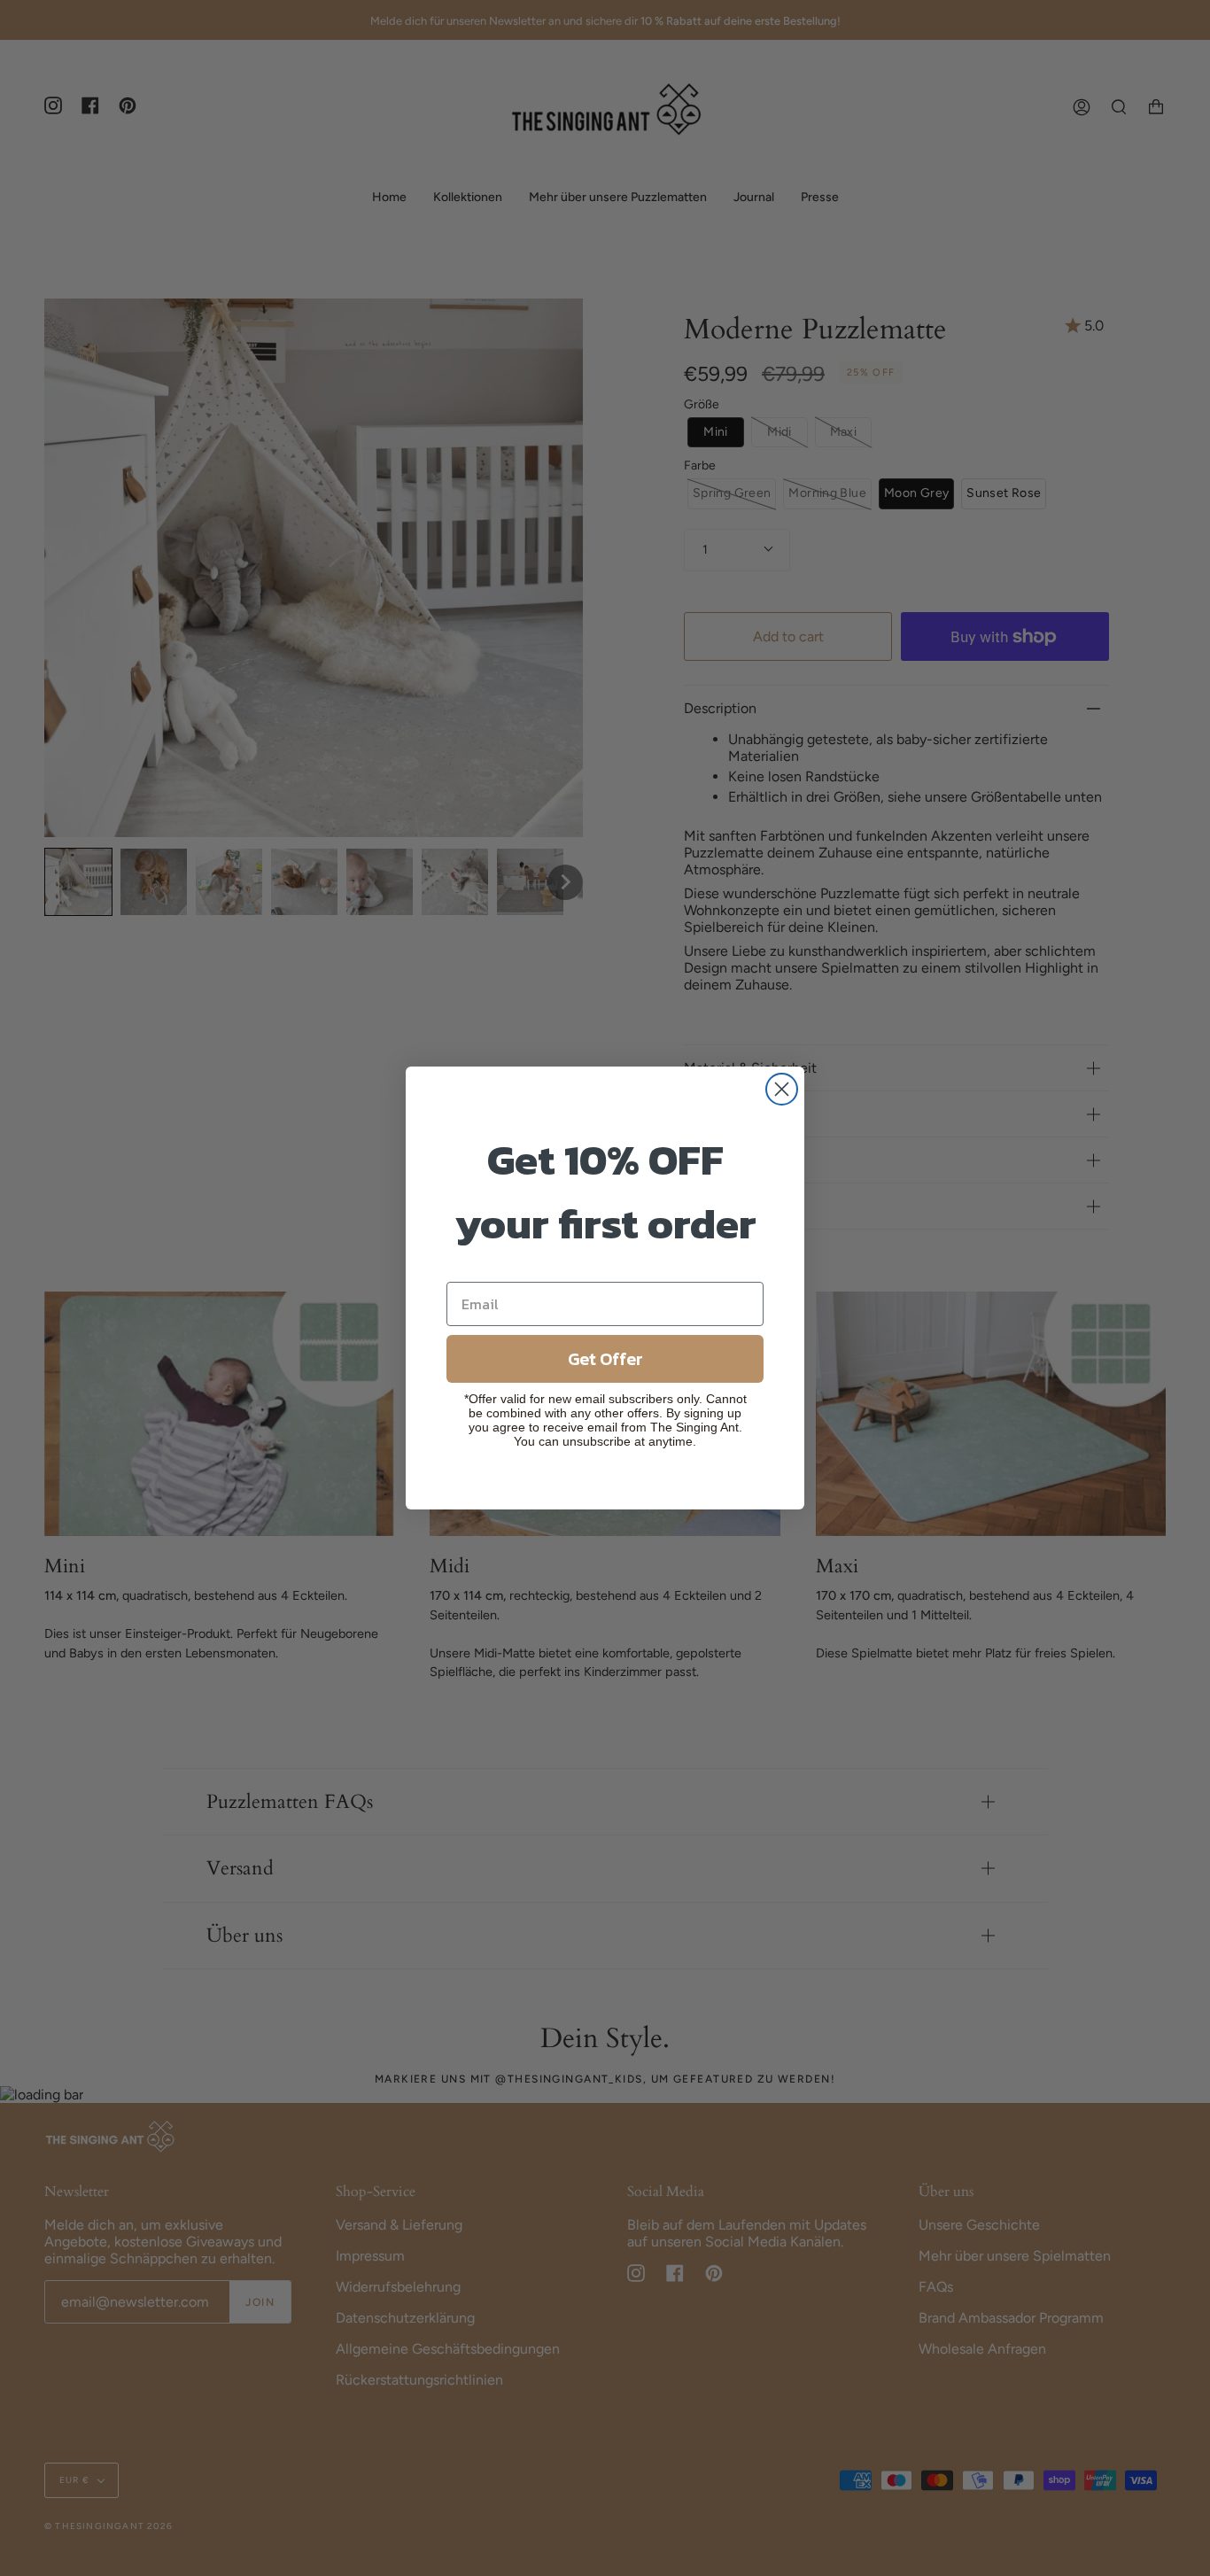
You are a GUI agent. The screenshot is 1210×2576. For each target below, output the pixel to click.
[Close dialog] (782, 1089)
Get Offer (605, 1359)
